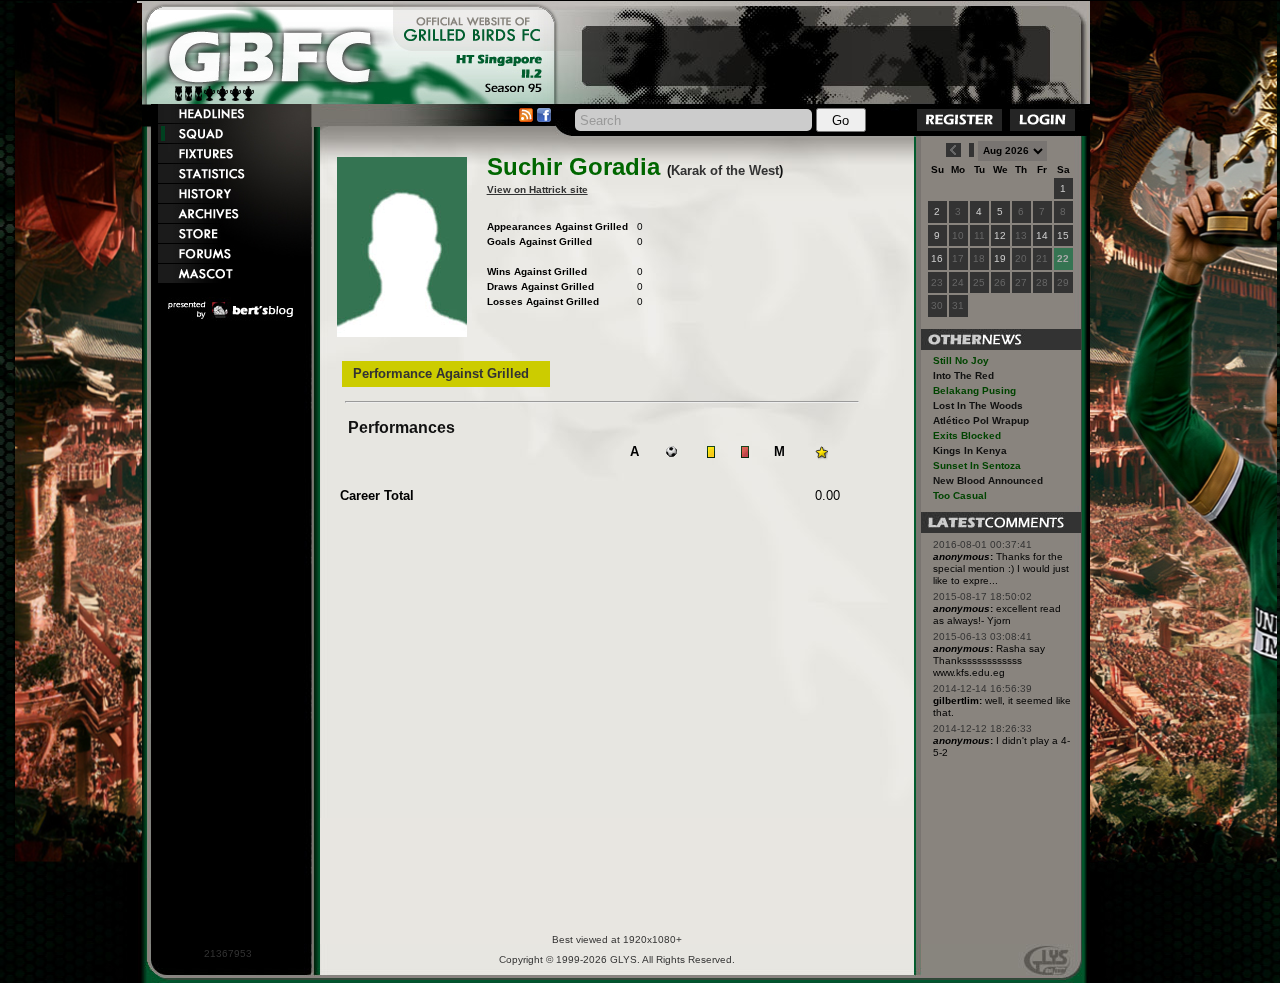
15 (1063, 235)
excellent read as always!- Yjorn (997, 614)
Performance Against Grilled (441, 373)
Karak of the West (725, 170)
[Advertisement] (816, 56)
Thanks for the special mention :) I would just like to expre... (1001, 568)
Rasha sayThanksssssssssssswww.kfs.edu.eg (989, 660)
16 (937, 258)
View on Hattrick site (537, 189)
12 (1000, 235)
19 (1000, 258)
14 (1042, 235)
